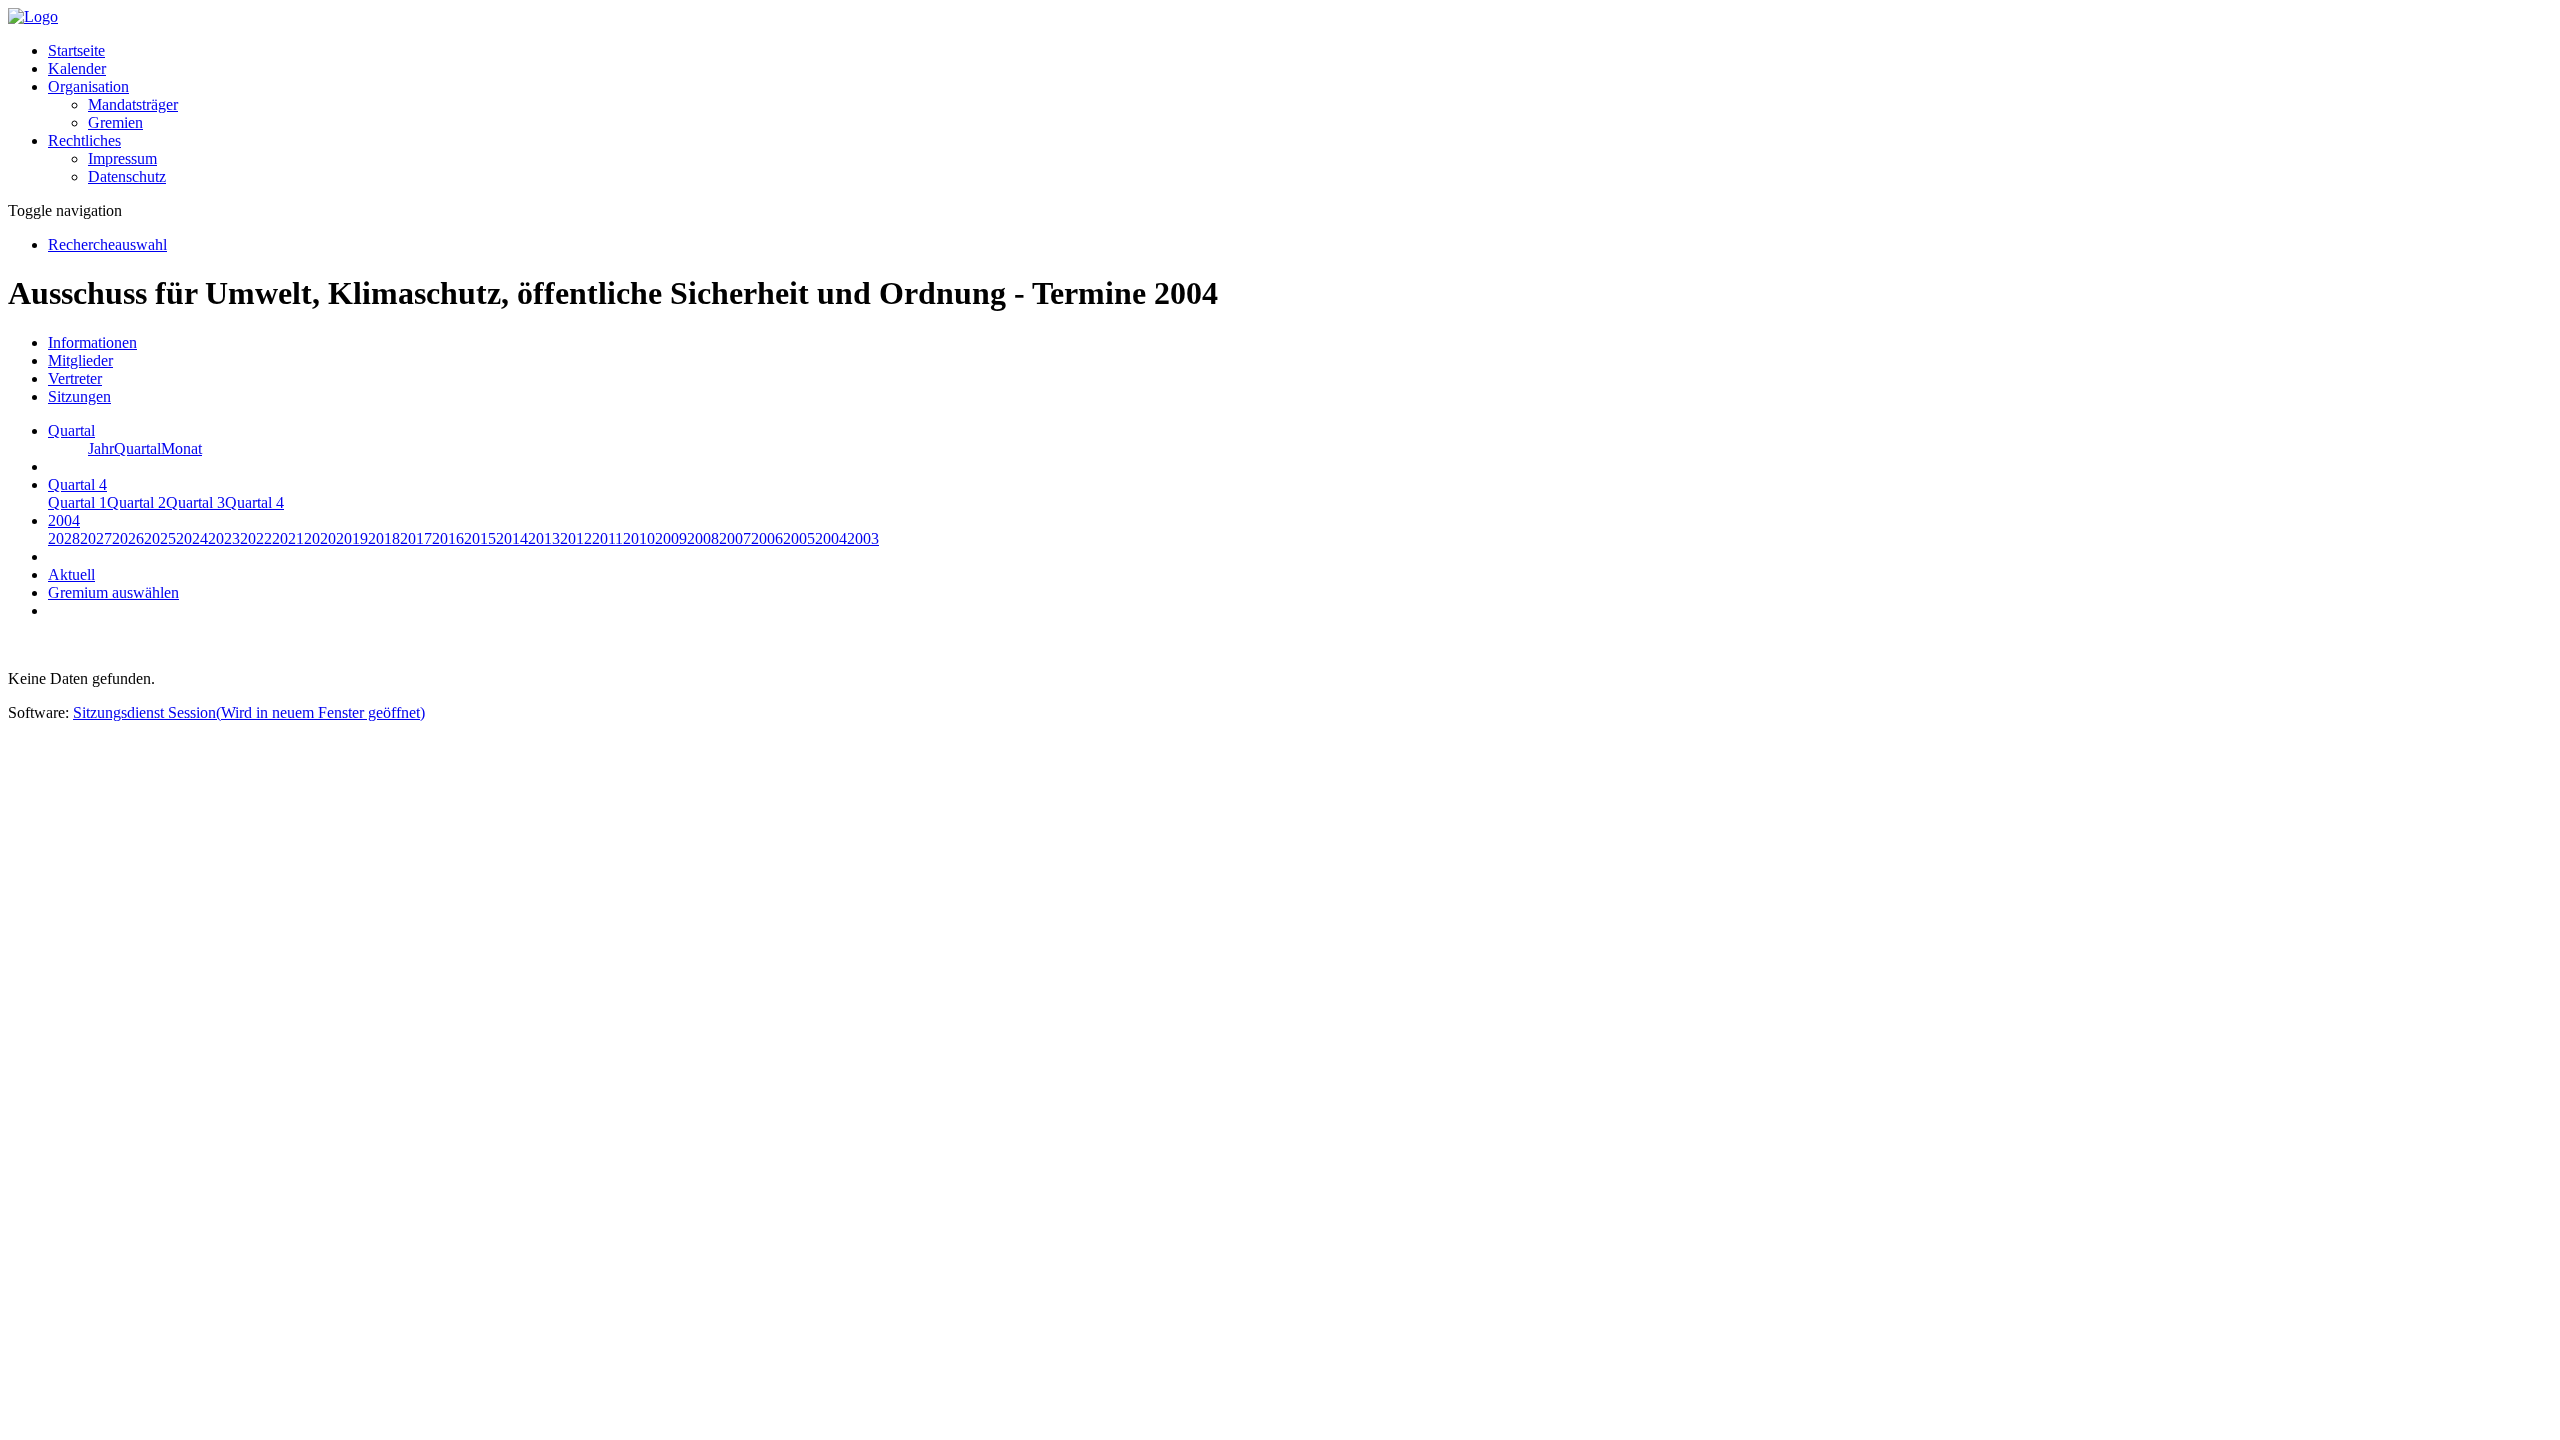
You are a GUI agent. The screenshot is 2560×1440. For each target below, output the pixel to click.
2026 (128, 538)
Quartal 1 (77, 502)
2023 (224, 538)
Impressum (122, 158)
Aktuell (71, 574)
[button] (88, 86)
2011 (607, 538)
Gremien (115, 122)
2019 (352, 538)
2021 (288, 538)
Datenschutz (127, 176)
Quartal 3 (195, 502)
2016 (448, 538)
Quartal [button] (71, 430)
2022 (256, 538)
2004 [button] (64, 520)
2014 (512, 538)
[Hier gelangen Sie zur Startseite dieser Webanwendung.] (33, 16)
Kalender (77, 68)
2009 (671, 538)
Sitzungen (79, 396)
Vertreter (75, 378)
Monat (181, 448)
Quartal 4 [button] (77, 484)
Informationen (92, 342)
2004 (831, 538)
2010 (639, 538)
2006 (767, 538)
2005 (799, 538)
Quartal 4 (254, 502)
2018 (384, 538)
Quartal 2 (136, 502)
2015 (480, 538)
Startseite (76, 50)
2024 (192, 538)
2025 (160, 538)
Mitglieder (80, 360)
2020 (320, 538)
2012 (576, 538)
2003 (863, 538)
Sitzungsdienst (249, 712)
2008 (703, 538)
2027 (96, 538)
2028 (64, 538)
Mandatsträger (133, 104)
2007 (735, 538)
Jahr (101, 448)
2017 (416, 538)
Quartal (137, 448)
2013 (544, 538)
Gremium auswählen (113, 592)
